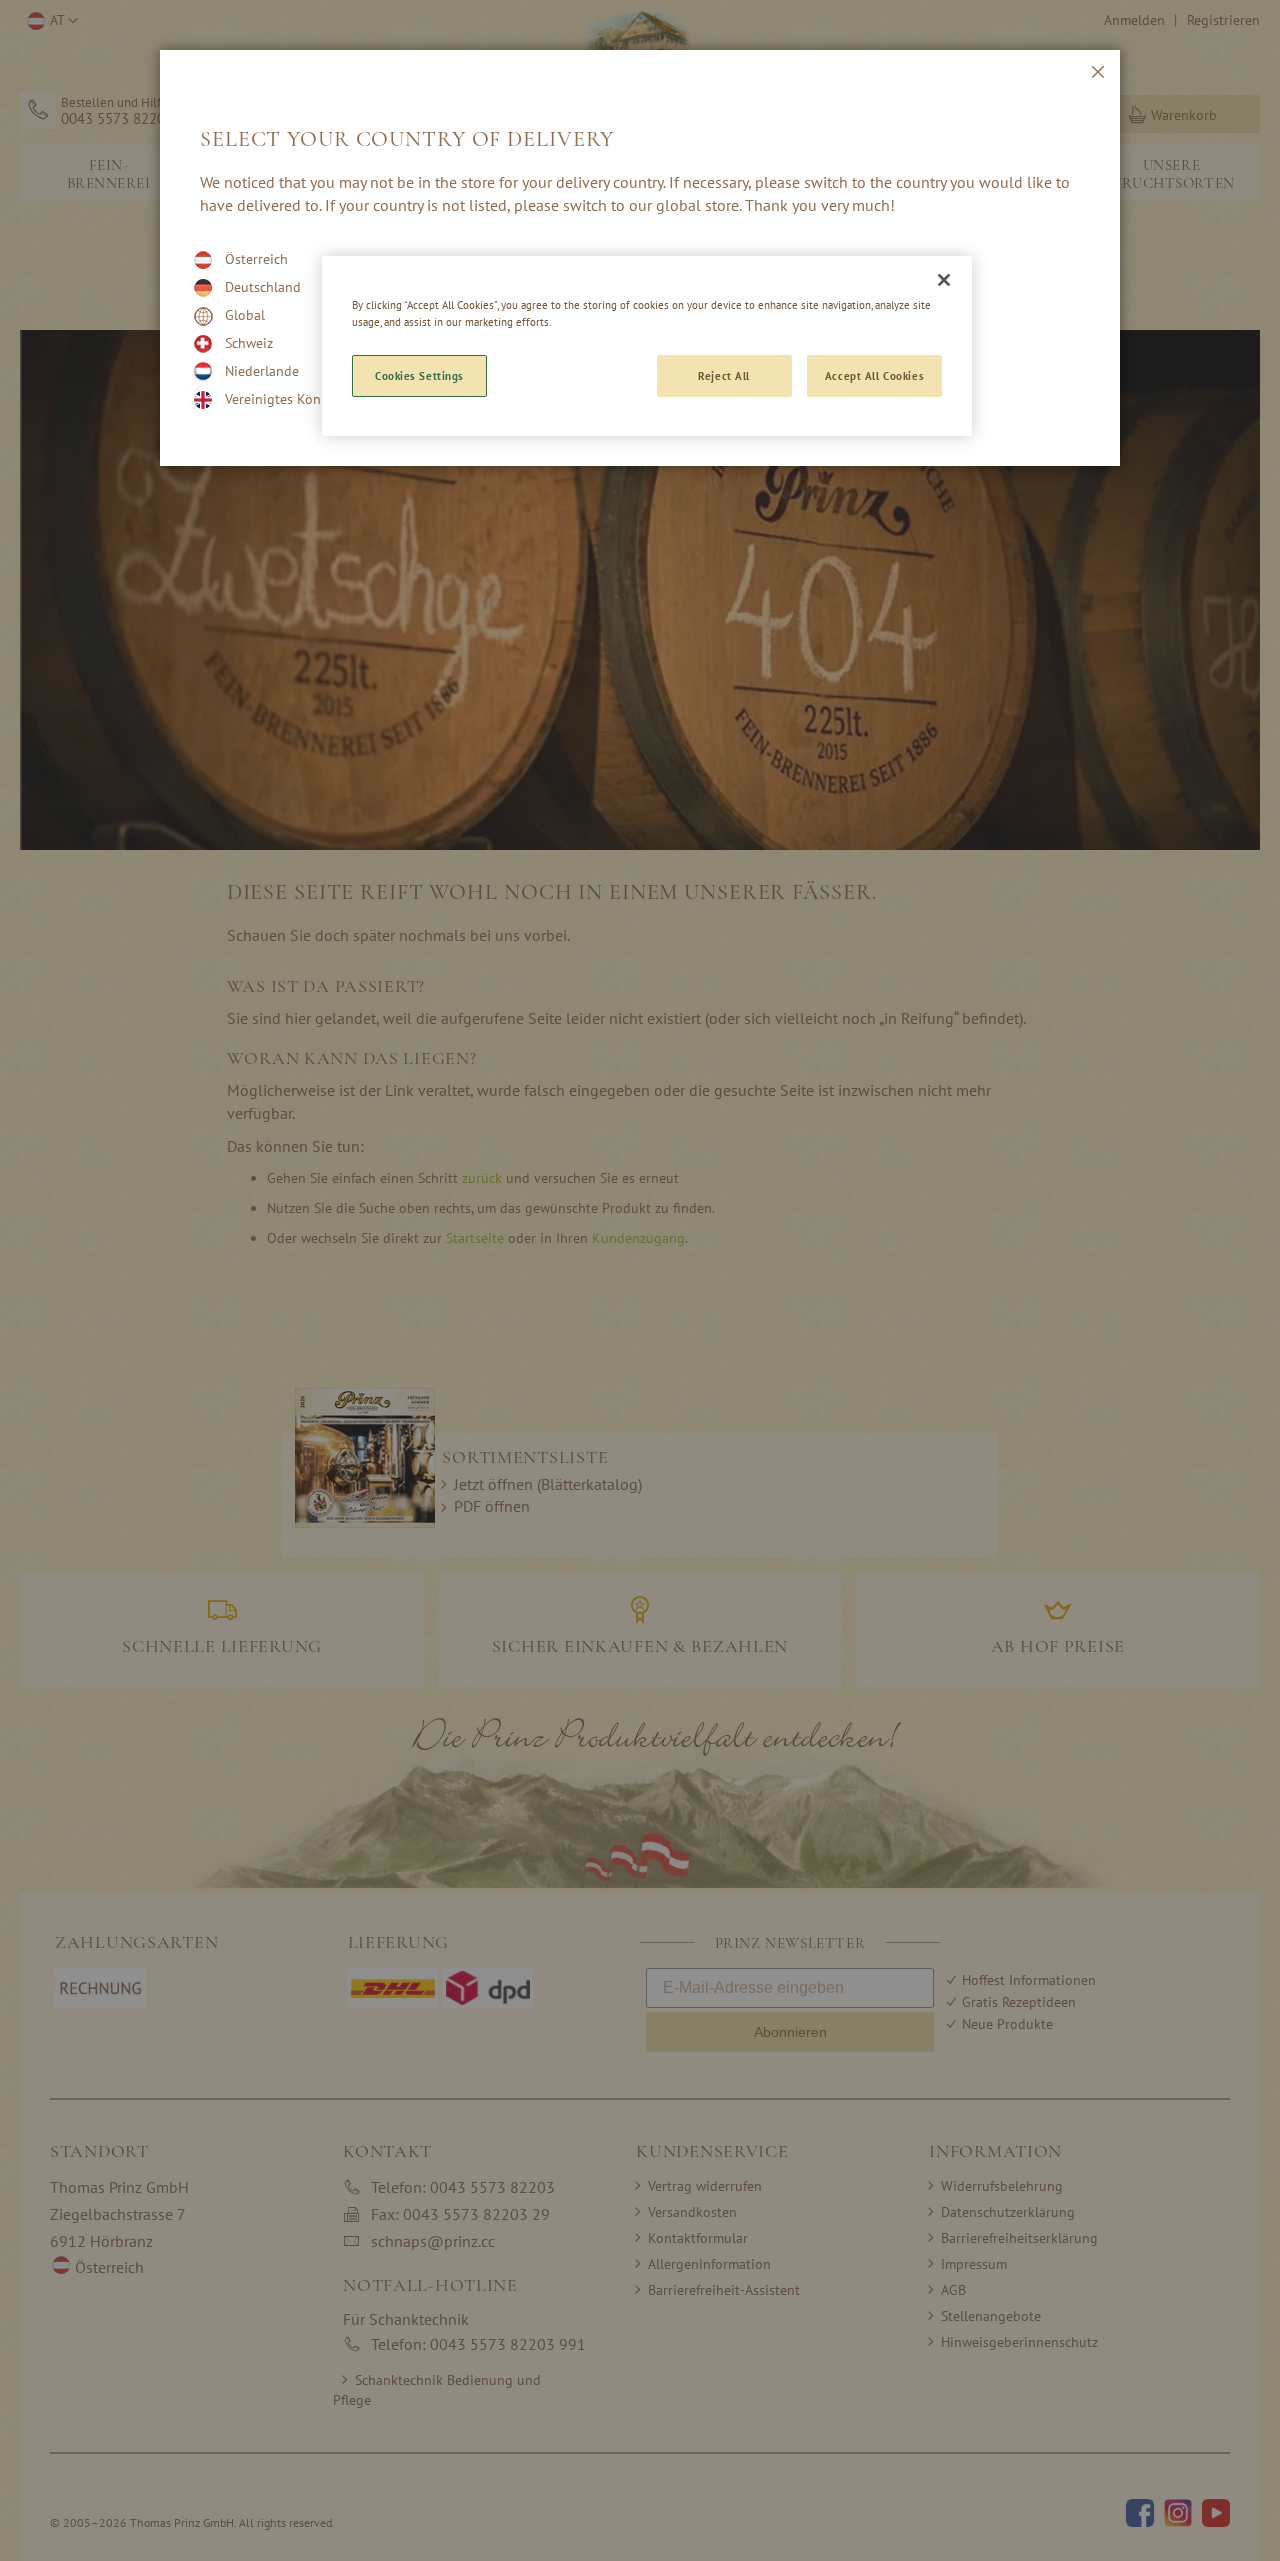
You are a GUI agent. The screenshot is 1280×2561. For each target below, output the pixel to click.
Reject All (724, 375)
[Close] (944, 280)
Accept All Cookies (874, 375)
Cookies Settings (419, 375)
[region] (647, 346)
